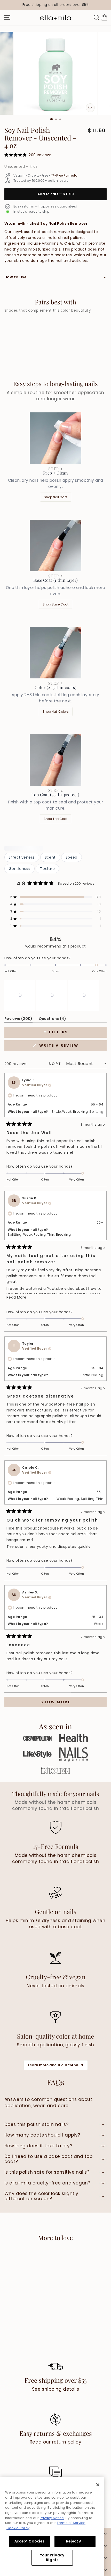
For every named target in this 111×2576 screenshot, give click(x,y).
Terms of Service (71, 2523)
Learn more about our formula (56, 2065)
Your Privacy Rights (52, 2558)
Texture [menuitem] (47, 869)
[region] (55, 5)
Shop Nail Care (56, 497)
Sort (56, 1064)
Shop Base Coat (55, 604)
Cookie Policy (18, 2528)
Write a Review (70, 1047)
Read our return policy (55, 2442)
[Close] (98, 2485)
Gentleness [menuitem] (19, 869)
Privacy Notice (52, 2518)
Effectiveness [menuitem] (22, 857)
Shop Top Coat (55, 819)
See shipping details (56, 2389)
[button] (55, 897)
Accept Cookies (29, 2541)
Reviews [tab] (18, 1020)
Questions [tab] (53, 1020)
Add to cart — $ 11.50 (56, 194)
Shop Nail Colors (56, 712)
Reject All (75, 2541)
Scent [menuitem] (50, 857)
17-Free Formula (64, 176)
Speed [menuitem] (72, 857)
